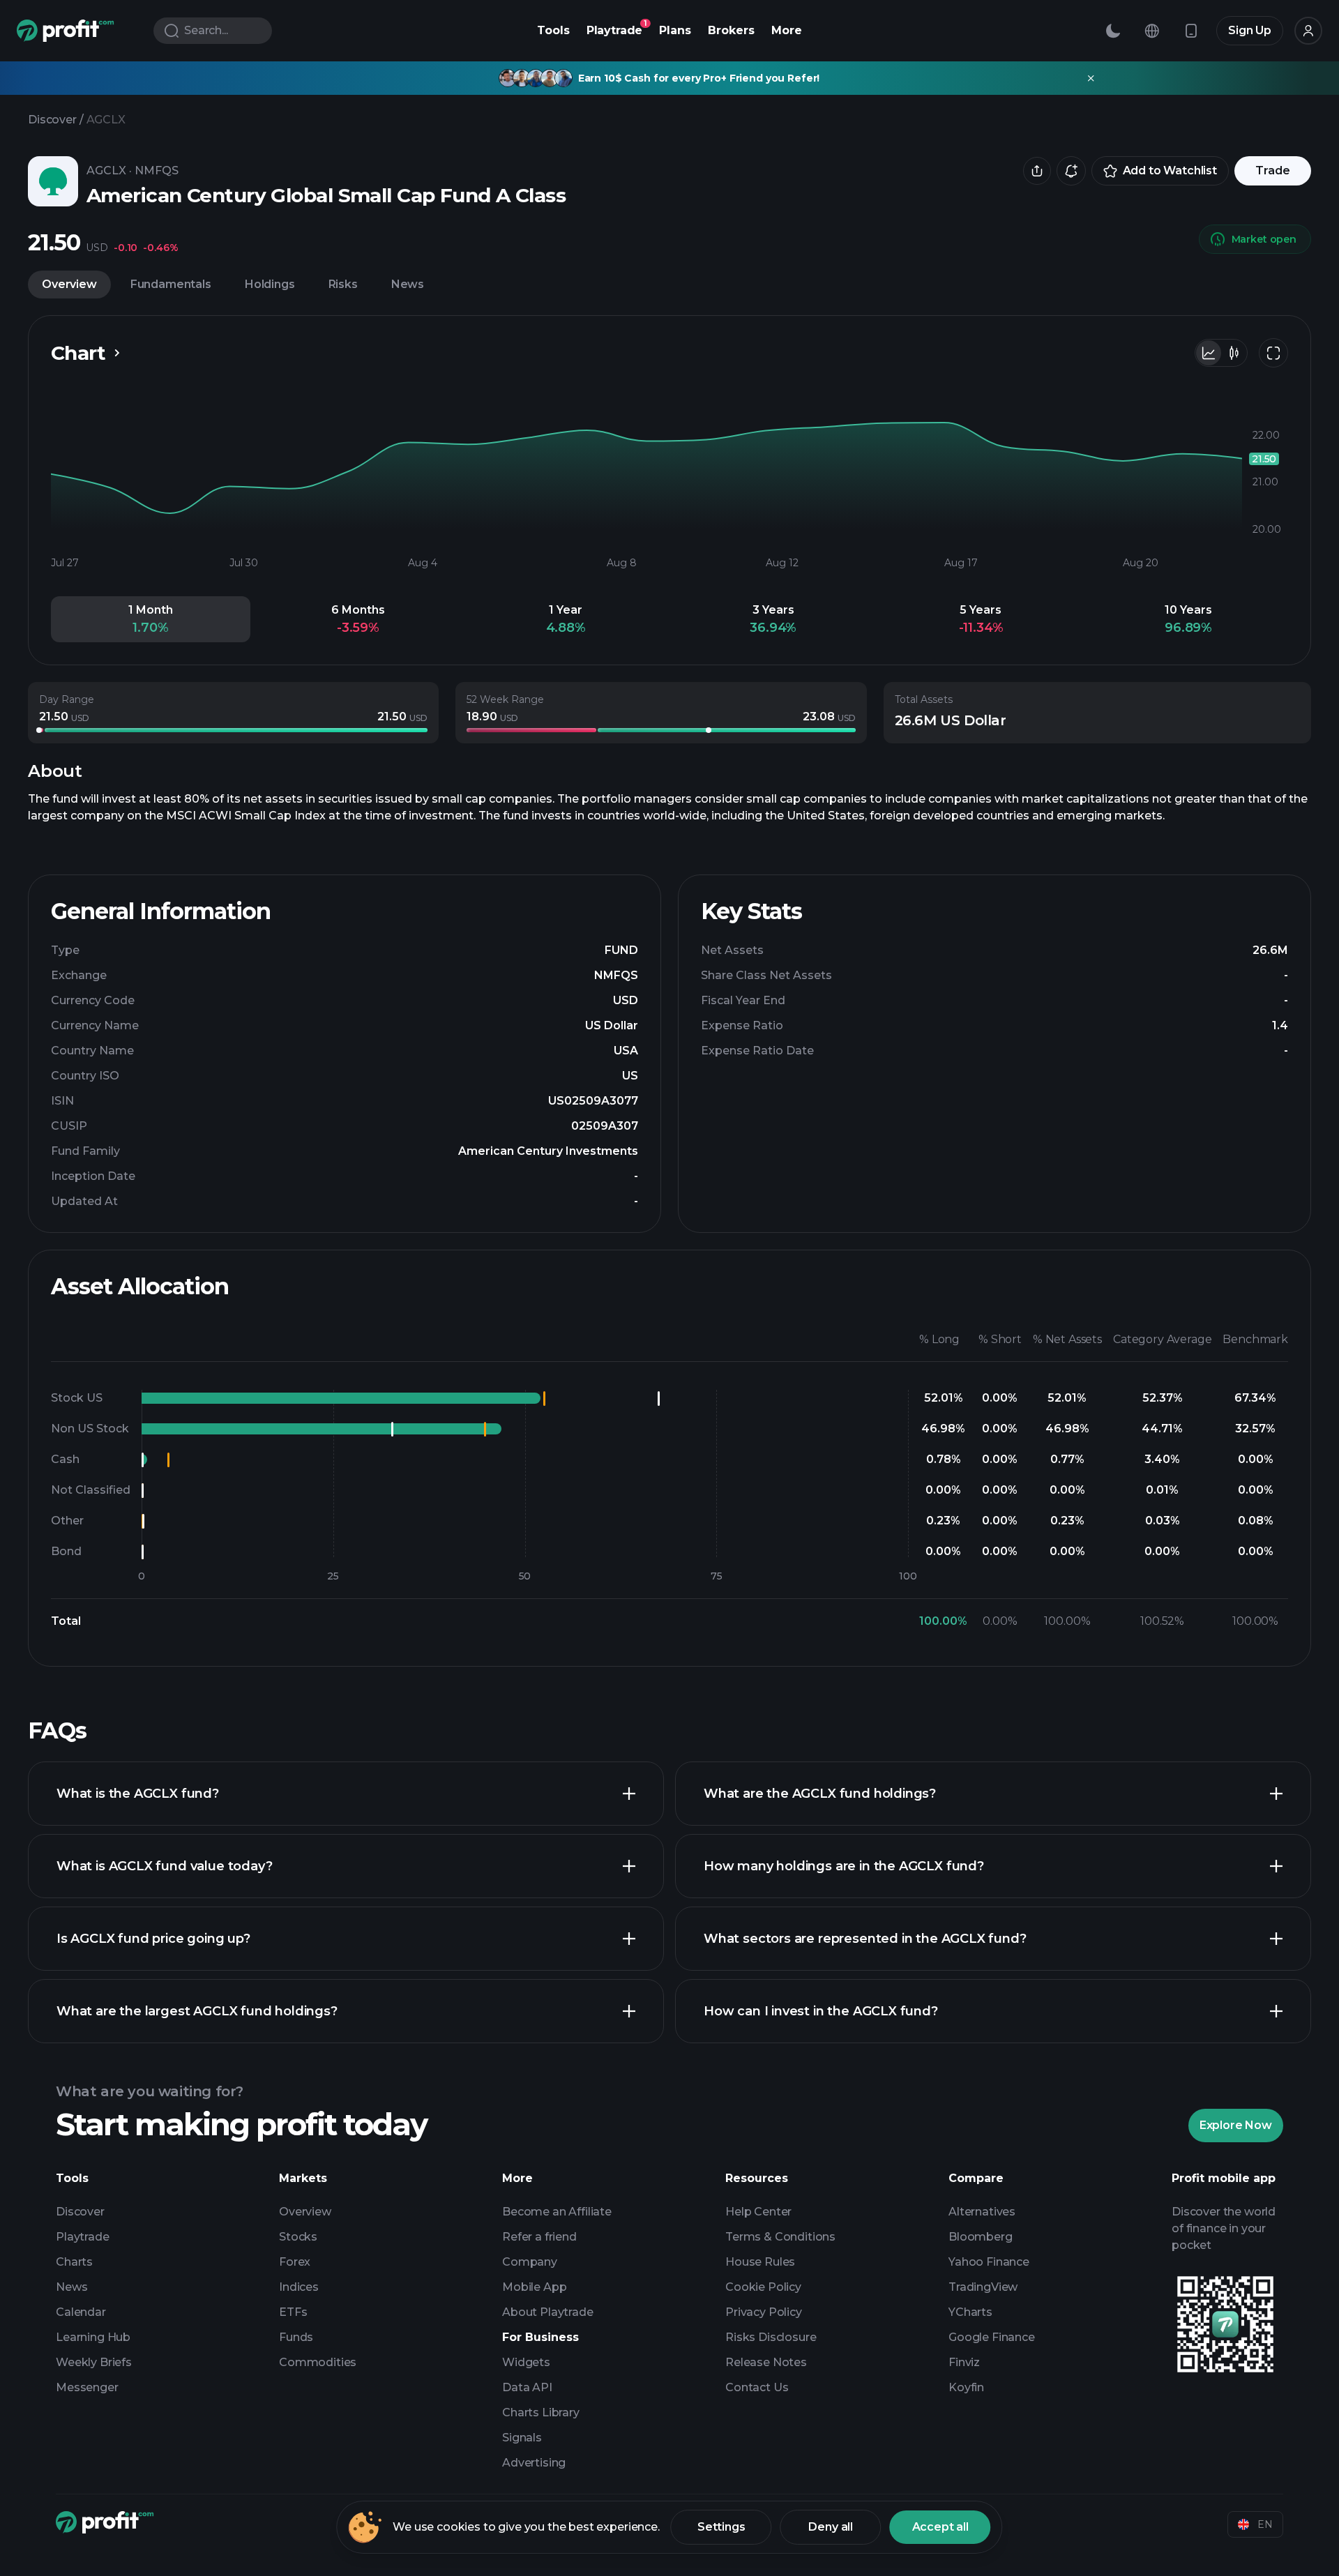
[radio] (1209, 353)
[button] (151, 619)
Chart (78, 353)
